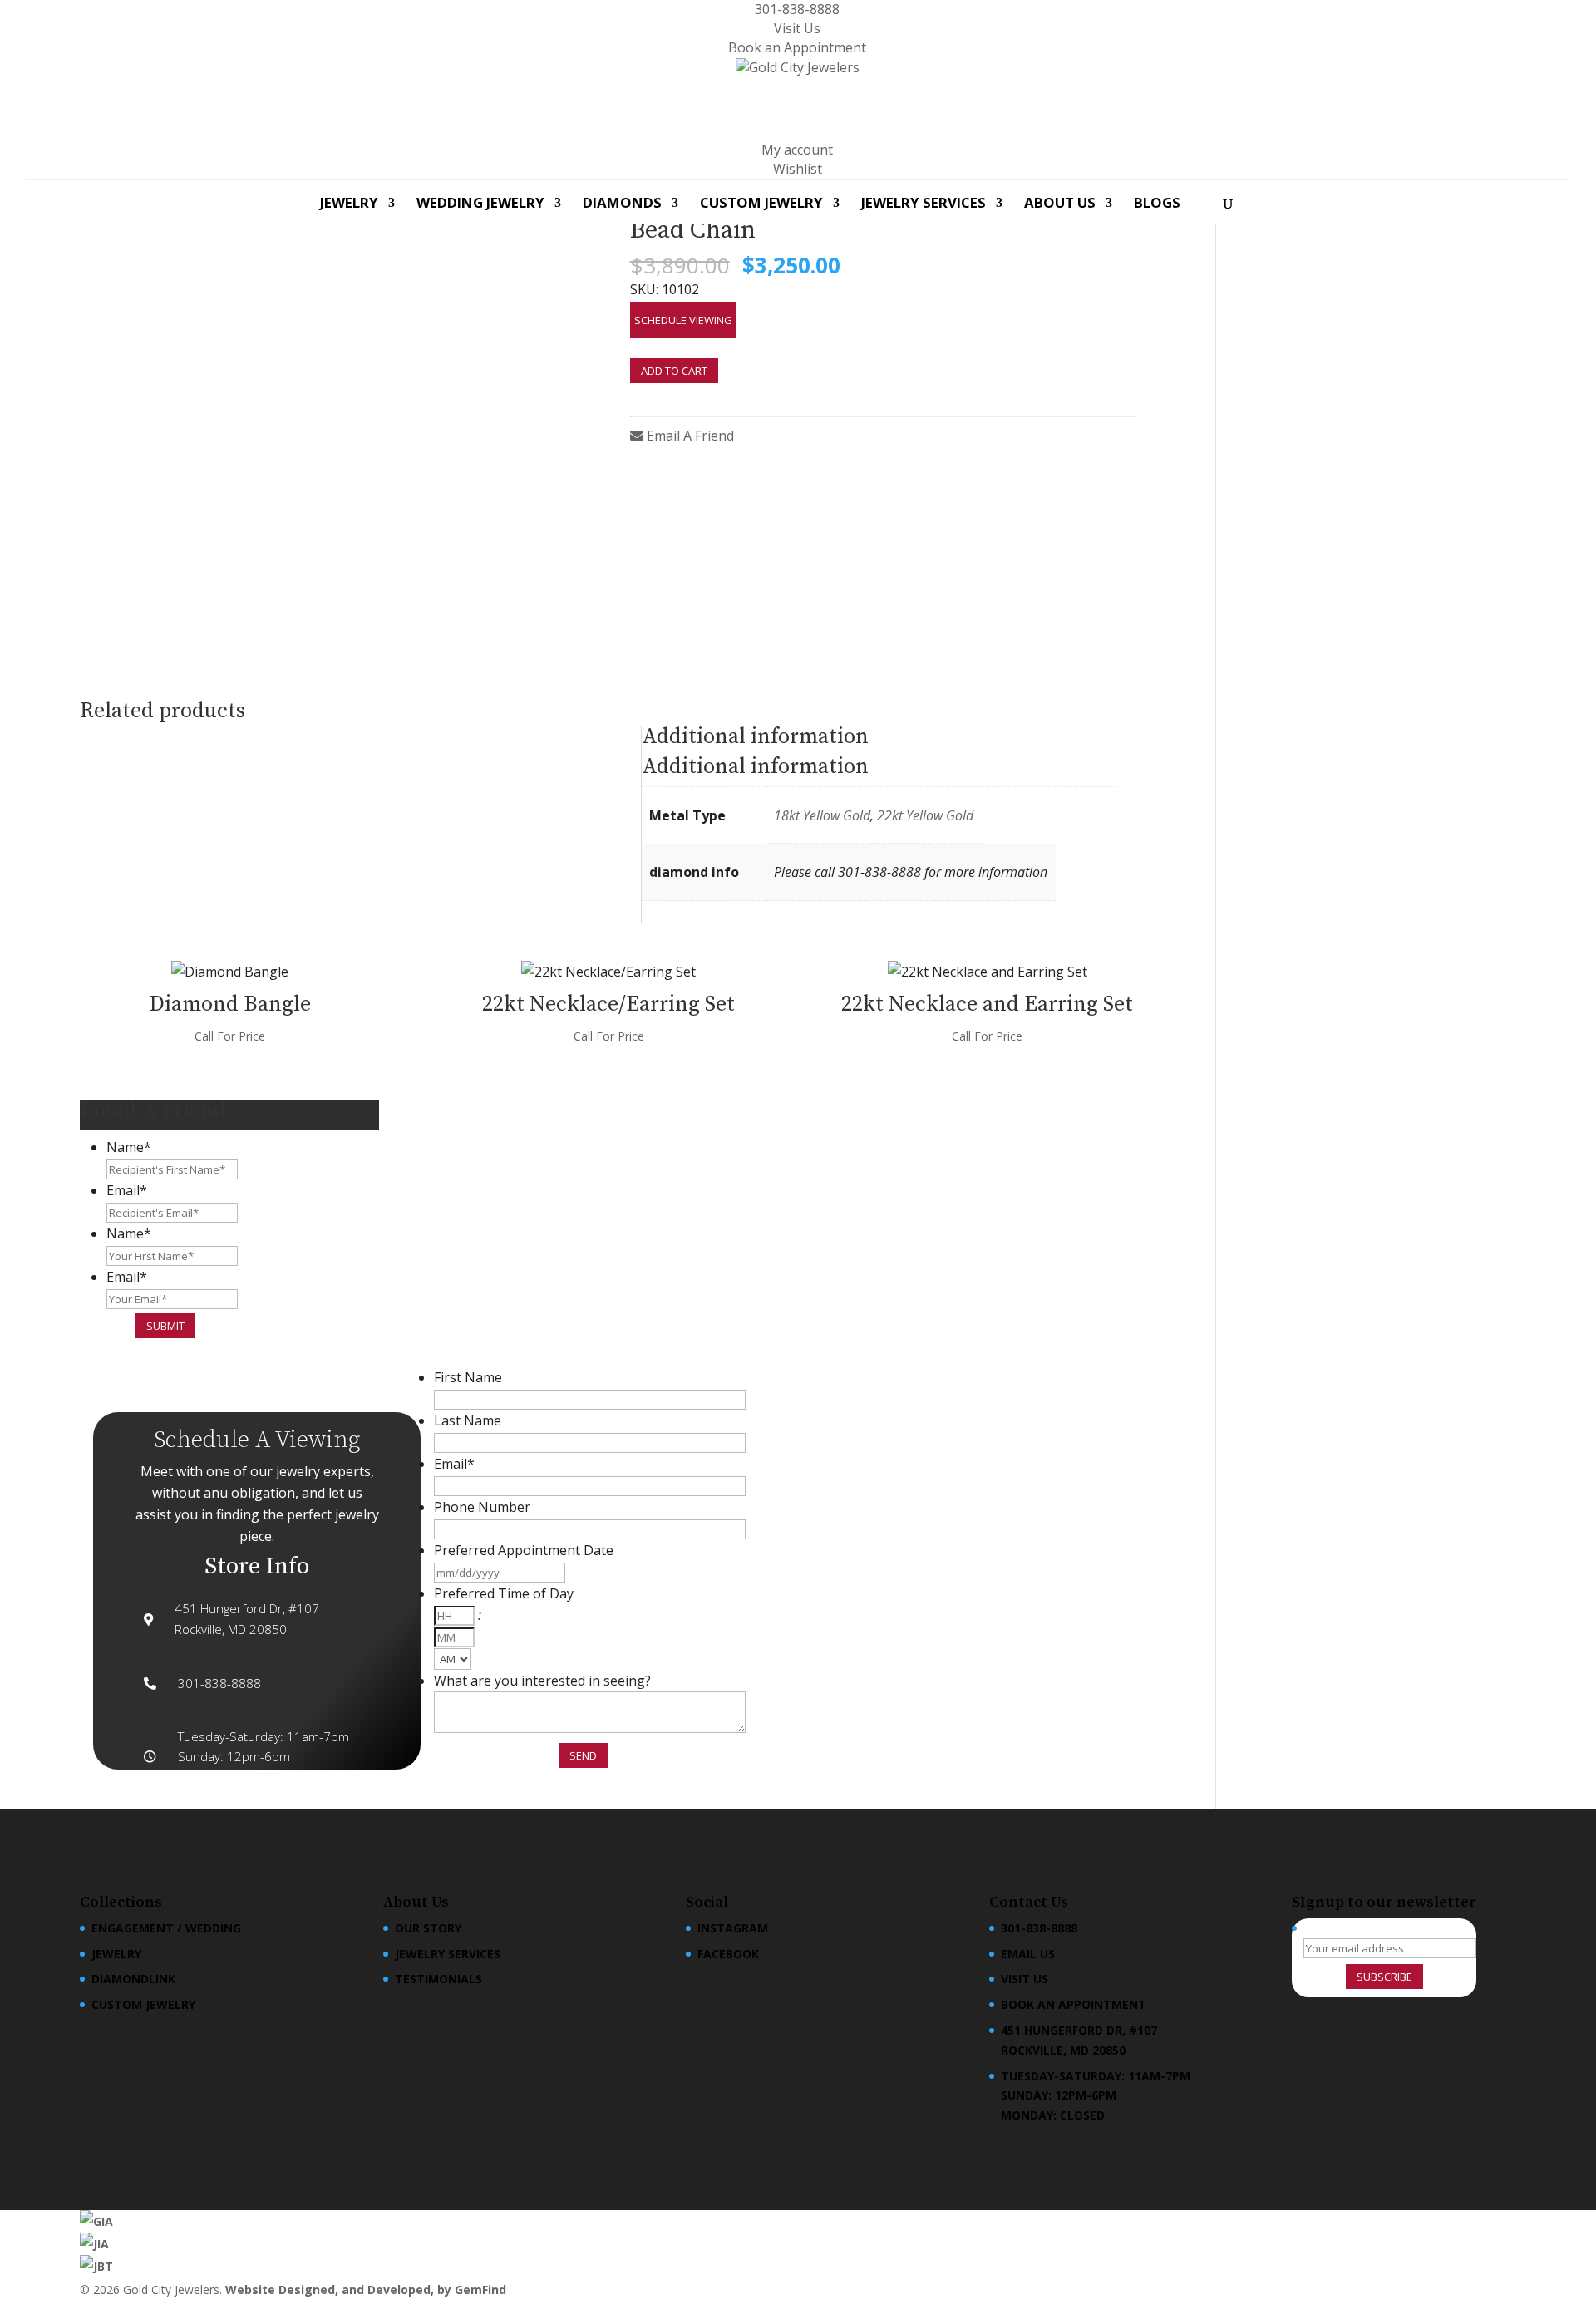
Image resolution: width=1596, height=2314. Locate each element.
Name (129, 1147)
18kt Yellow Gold (822, 815)
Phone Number (482, 1507)
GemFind (480, 2289)
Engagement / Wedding (166, 1928)
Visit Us (797, 28)
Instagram (733, 1928)
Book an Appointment (797, 47)
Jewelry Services (924, 204)
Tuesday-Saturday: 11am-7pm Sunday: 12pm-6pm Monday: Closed (1096, 2096)
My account (797, 150)
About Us (1060, 204)
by (446, 2289)
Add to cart (674, 371)
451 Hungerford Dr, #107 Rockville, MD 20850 (1079, 2040)
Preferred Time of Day (504, 1593)
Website (252, 2289)
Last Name (468, 1420)
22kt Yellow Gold (925, 815)
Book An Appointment (1074, 2004)
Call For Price (230, 1036)
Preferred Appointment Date (524, 1550)
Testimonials (438, 1979)
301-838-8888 (797, 9)
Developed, (402, 2289)
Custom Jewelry (761, 204)
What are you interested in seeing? (542, 1681)
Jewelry (349, 204)
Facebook (728, 1954)
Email (127, 1190)
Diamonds (622, 204)
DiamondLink (133, 1979)
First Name (468, 1377)
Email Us (1028, 1954)
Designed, (310, 2289)
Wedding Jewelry (480, 204)
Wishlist (798, 169)
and (355, 2289)
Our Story (428, 1928)
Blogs (1157, 204)
